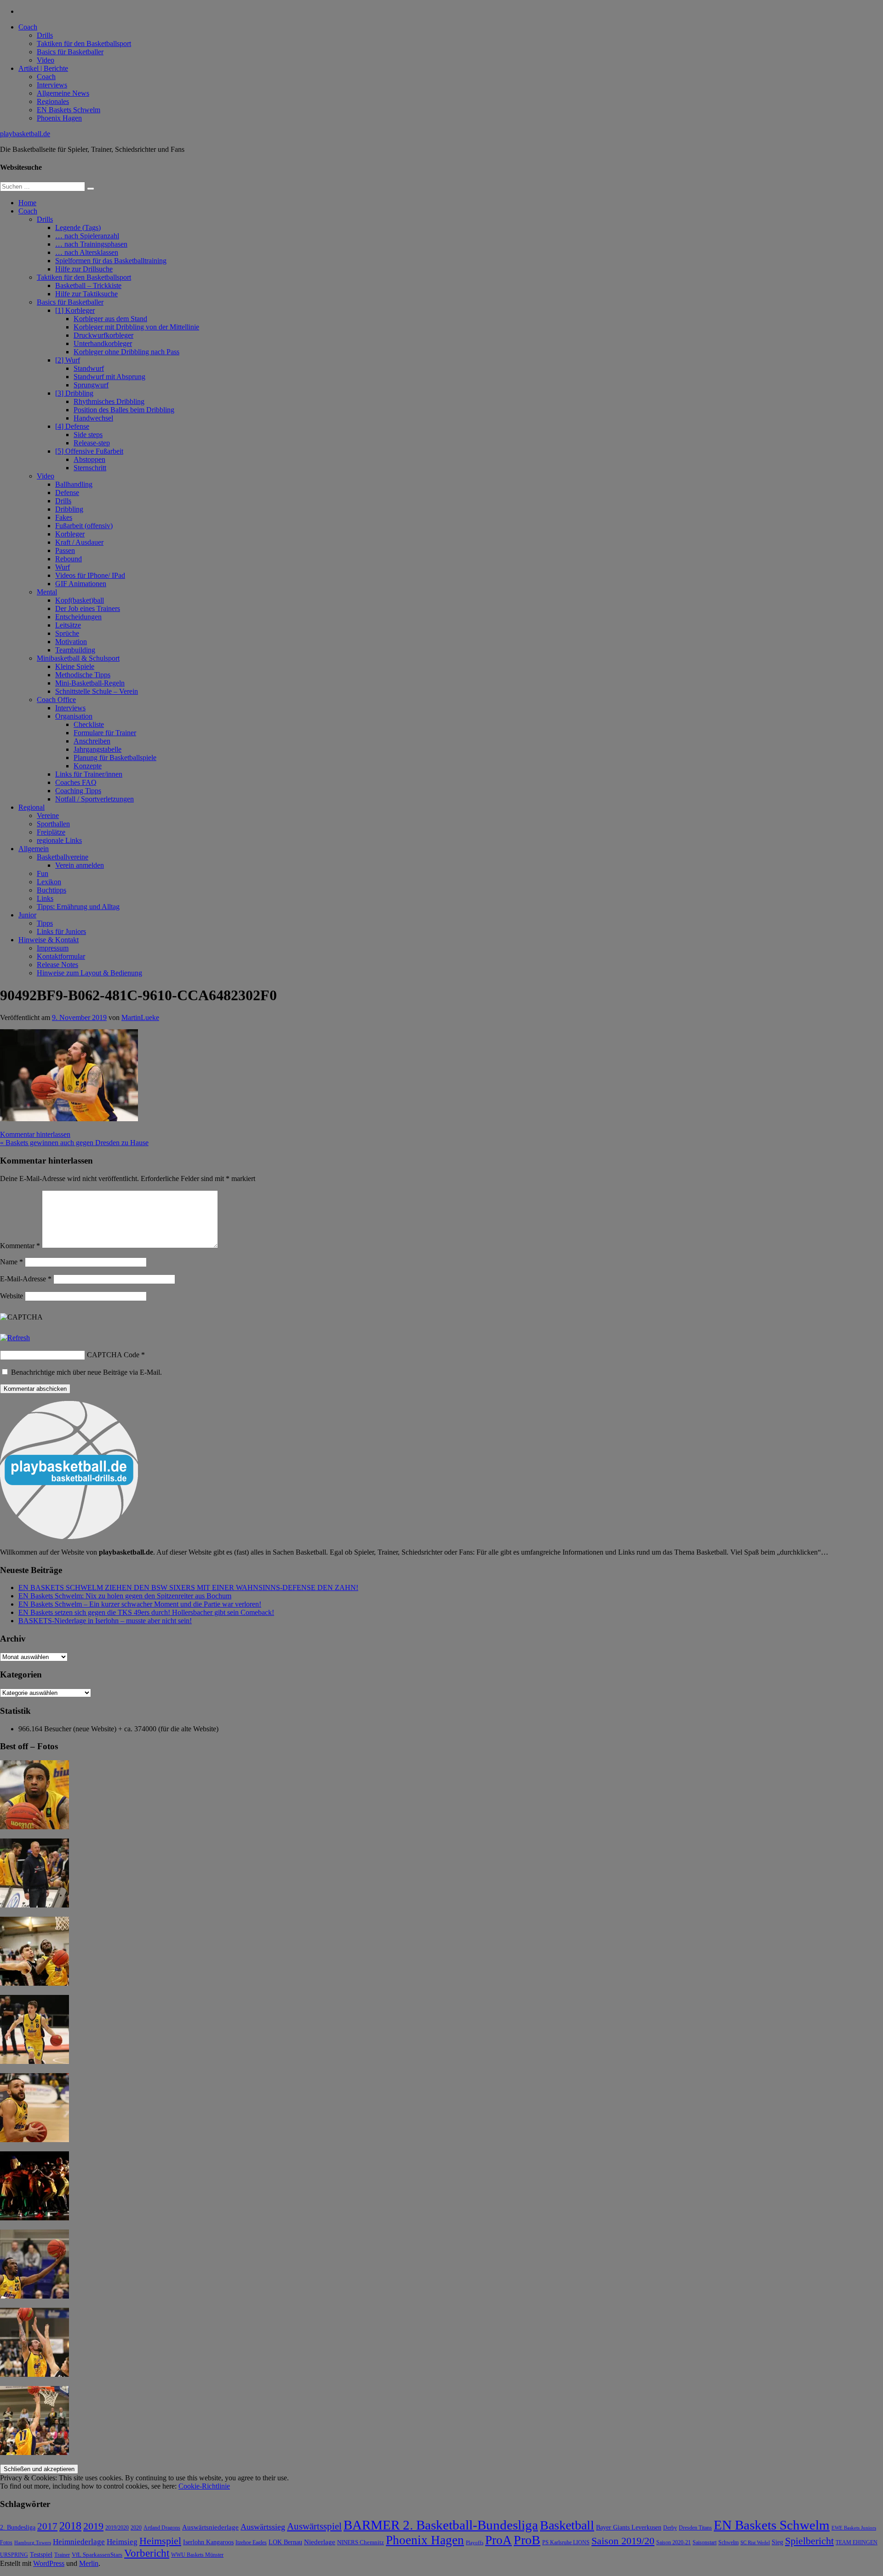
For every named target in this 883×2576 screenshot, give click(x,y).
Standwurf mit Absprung (109, 377)
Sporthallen (53, 824)
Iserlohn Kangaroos (208, 2542)
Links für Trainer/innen (89, 774)
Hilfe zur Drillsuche (84, 269)
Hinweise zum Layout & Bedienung (89, 973)
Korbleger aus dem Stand (110, 319)
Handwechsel (93, 418)
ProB (527, 2540)
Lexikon (49, 882)
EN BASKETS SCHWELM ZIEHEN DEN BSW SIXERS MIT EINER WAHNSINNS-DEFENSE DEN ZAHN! (188, 1588)
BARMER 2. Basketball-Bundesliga (441, 2525)
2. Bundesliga (18, 2527)
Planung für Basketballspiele (115, 758)
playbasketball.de (25, 134)
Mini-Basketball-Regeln (90, 683)
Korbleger (70, 534)
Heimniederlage (79, 2542)
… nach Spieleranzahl (87, 236)
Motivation (71, 642)
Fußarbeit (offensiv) (84, 526)
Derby (670, 2528)
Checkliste (89, 724)
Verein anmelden (80, 865)
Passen (65, 550)
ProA (499, 2540)
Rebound (69, 559)
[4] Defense (72, 426)
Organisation (74, 716)
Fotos (6, 2543)
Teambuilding (75, 650)
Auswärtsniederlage (210, 2527)
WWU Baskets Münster (197, 2555)
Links (45, 898)
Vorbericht (147, 2553)
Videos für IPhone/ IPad (90, 575)
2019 (93, 2526)
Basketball (567, 2525)
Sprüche (67, 633)
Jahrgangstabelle (97, 749)
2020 (136, 2528)
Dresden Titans (695, 2528)
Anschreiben (92, 741)
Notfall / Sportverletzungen (95, 799)
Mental (47, 592)
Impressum (53, 948)
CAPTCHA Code (113, 1355)
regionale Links (59, 840)
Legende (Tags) (78, 228)
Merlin (89, 2563)
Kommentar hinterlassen (35, 1134)
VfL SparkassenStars (97, 2555)
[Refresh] (15, 1338)
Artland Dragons (162, 2528)
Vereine (48, 815)
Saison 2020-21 (674, 2542)
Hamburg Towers (33, 2543)
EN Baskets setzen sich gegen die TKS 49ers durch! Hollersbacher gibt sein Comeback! (146, 1612)
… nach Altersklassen (87, 252)
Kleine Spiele (75, 666)
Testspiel (41, 2554)
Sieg (777, 2542)
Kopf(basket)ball (80, 600)
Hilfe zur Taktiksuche (86, 294)
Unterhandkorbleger (103, 343)
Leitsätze (68, 625)
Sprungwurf (91, 385)
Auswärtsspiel (314, 2526)
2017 (47, 2526)
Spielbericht (809, 2541)
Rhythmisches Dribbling (109, 401)
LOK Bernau (285, 2542)
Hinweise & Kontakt (49, 940)
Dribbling (69, 509)
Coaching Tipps (78, 791)
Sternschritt (90, 468)
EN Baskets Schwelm (69, 110)
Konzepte (88, 766)
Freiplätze (51, 832)
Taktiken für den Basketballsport (84, 43)
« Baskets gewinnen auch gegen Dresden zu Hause (74, 1143)
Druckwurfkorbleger (103, 335)
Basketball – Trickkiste (88, 285)
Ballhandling (74, 484)
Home (27, 203)
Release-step (92, 443)
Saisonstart (705, 2542)
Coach (28, 27)
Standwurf (89, 368)
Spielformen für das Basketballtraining (111, 261)
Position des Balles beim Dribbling (124, 410)
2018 (70, 2526)
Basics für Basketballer (70, 52)
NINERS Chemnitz (361, 2542)
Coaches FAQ (76, 782)
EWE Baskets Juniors (854, 2528)
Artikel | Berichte (43, 68)
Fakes (64, 517)
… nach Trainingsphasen (91, 244)
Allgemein (34, 849)
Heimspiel (160, 2541)
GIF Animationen (81, 584)
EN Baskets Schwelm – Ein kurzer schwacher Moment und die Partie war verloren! (140, 1604)
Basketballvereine (63, 857)
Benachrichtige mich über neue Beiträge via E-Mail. (86, 1372)
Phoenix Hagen (59, 118)
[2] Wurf (68, 360)
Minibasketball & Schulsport (78, 658)
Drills (45, 35)
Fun (43, 873)
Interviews (52, 85)
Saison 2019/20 (623, 2541)
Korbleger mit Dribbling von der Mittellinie (136, 327)
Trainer (62, 2555)
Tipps (45, 923)
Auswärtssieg (263, 2527)
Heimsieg (122, 2542)
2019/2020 (117, 2528)
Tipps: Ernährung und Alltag (78, 907)
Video (46, 60)
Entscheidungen (78, 617)
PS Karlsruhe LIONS (566, 2543)
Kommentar (20, 1246)
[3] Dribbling (74, 393)
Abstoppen (89, 459)
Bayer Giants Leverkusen (629, 2527)
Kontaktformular (61, 956)
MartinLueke (140, 1017)
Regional (32, 807)
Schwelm (728, 2542)
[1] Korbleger (75, 310)
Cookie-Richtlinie (204, 2486)
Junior (27, 915)
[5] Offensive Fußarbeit (89, 451)
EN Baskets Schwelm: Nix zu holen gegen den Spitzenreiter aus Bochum (125, 1596)
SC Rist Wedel (755, 2543)
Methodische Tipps (83, 675)
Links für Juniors (61, 931)
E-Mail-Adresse (26, 1279)
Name (11, 1262)
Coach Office (56, 700)
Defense (67, 493)
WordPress (49, 2563)
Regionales (53, 101)
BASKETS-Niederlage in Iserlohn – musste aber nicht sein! (105, 1621)
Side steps (88, 435)
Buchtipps (52, 890)
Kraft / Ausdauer (79, 542)
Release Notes (57, 965)
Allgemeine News (63, 93)
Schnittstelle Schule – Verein (97, 691)
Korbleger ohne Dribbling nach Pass (126, 352)
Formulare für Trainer (105, 733)
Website (11, 1296)
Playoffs (475, 2543)
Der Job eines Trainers (88, 608)
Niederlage (320, 2542)
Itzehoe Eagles (251, 2543)
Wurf (63, 567)
